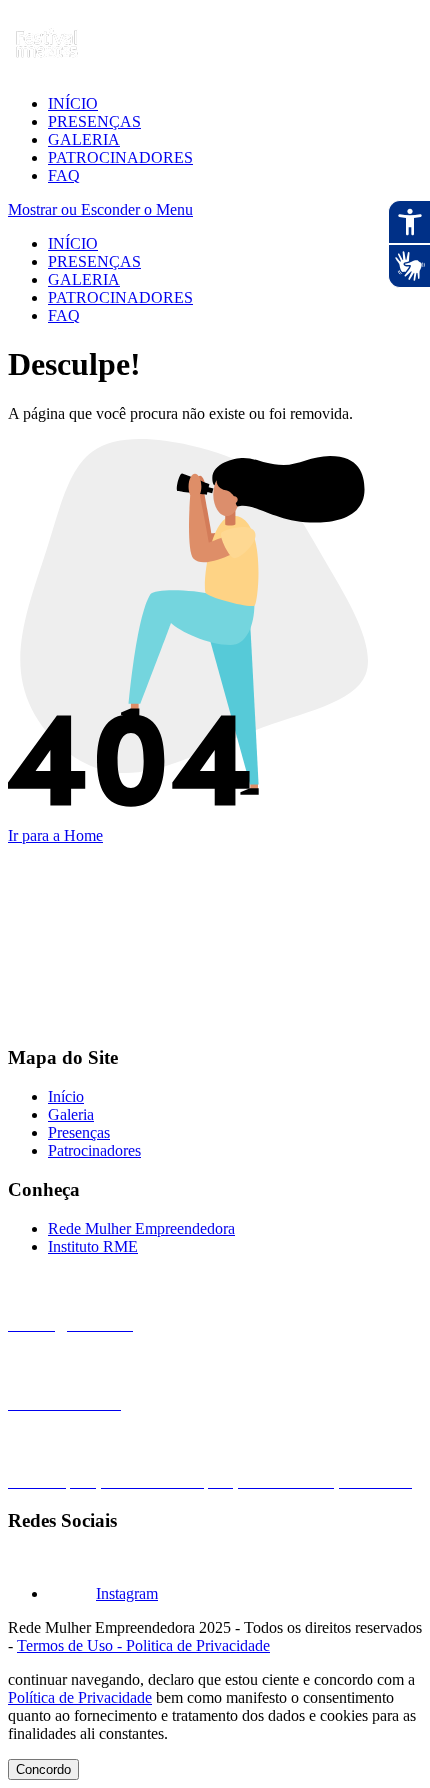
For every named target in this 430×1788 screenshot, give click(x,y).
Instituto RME (93, 1246)
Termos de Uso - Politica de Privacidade (143, 1645)
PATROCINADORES (120, 157)
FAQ (64, 175)
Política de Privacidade (80, 1697)
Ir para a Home (55, 835)
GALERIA (84, 139)
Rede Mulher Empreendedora (141, 1228)
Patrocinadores (94, 1150)
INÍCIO (73, 103)
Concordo (43, 1769)
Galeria (71, 1114)
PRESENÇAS (94, 121)
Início (66, 1096)
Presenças (79, 1132)
